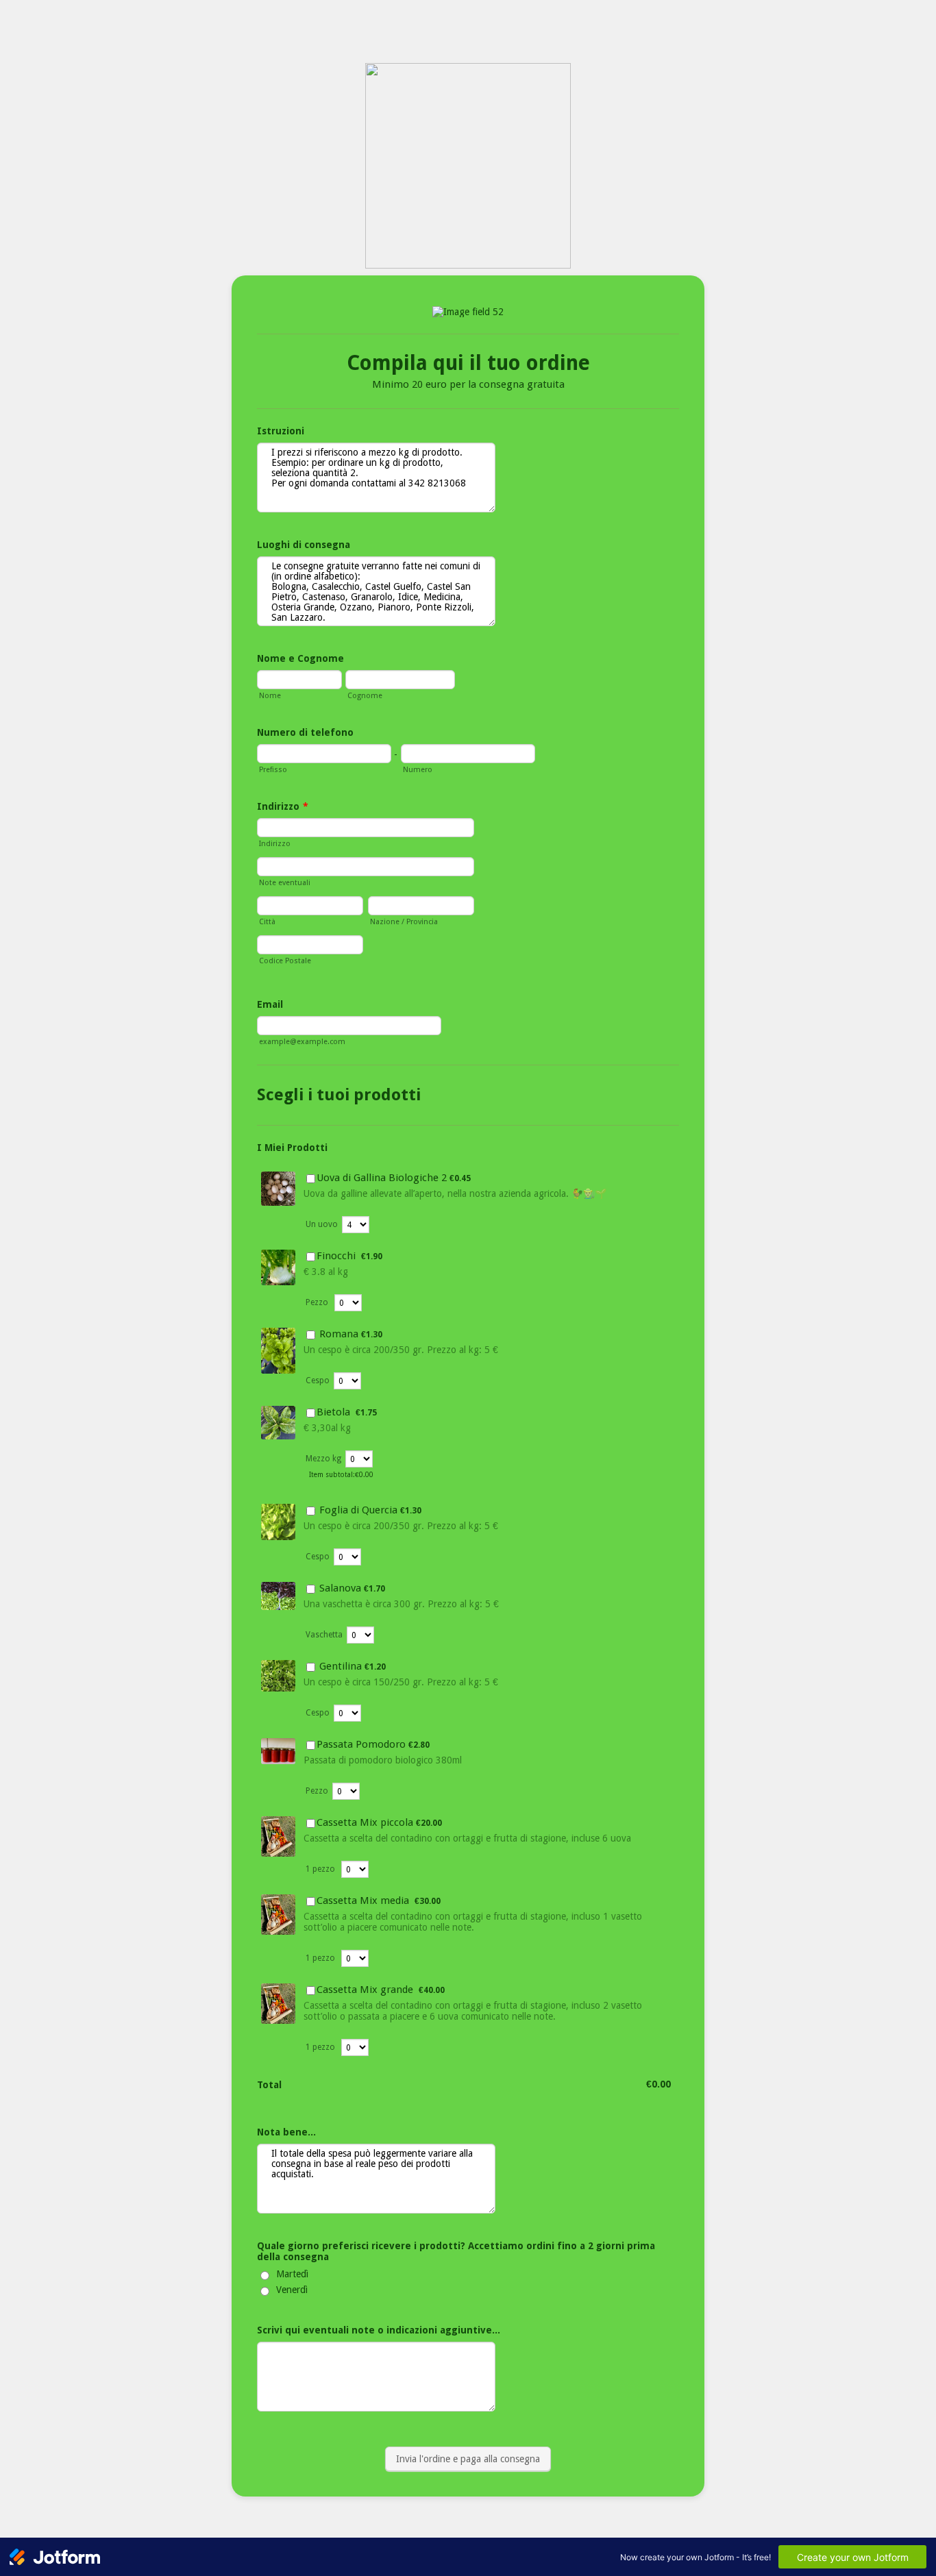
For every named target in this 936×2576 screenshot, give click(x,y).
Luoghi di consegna (304, 545)
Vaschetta (324, 1635)
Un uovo (322, 1224)
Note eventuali (285, 883)
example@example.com (302, 1042)
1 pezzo (321, 1869)
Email (270, 1004)
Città (267, 922)
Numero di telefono (305, 732)
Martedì (292, 2274)
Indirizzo (283, 806)
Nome (270, 696)
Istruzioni (281, 431)
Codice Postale (285, 961)
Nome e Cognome (300, 658)
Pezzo (318, 1302)
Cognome (365, 696)
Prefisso (273, 770)
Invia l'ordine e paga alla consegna (468, 2459)
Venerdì (292, 2290)
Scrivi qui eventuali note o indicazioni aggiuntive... (379, 2330)
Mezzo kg (323, 1459)
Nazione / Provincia (404, 922)
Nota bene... (286, 2132)
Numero (418, 770)
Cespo (318, 1380)
